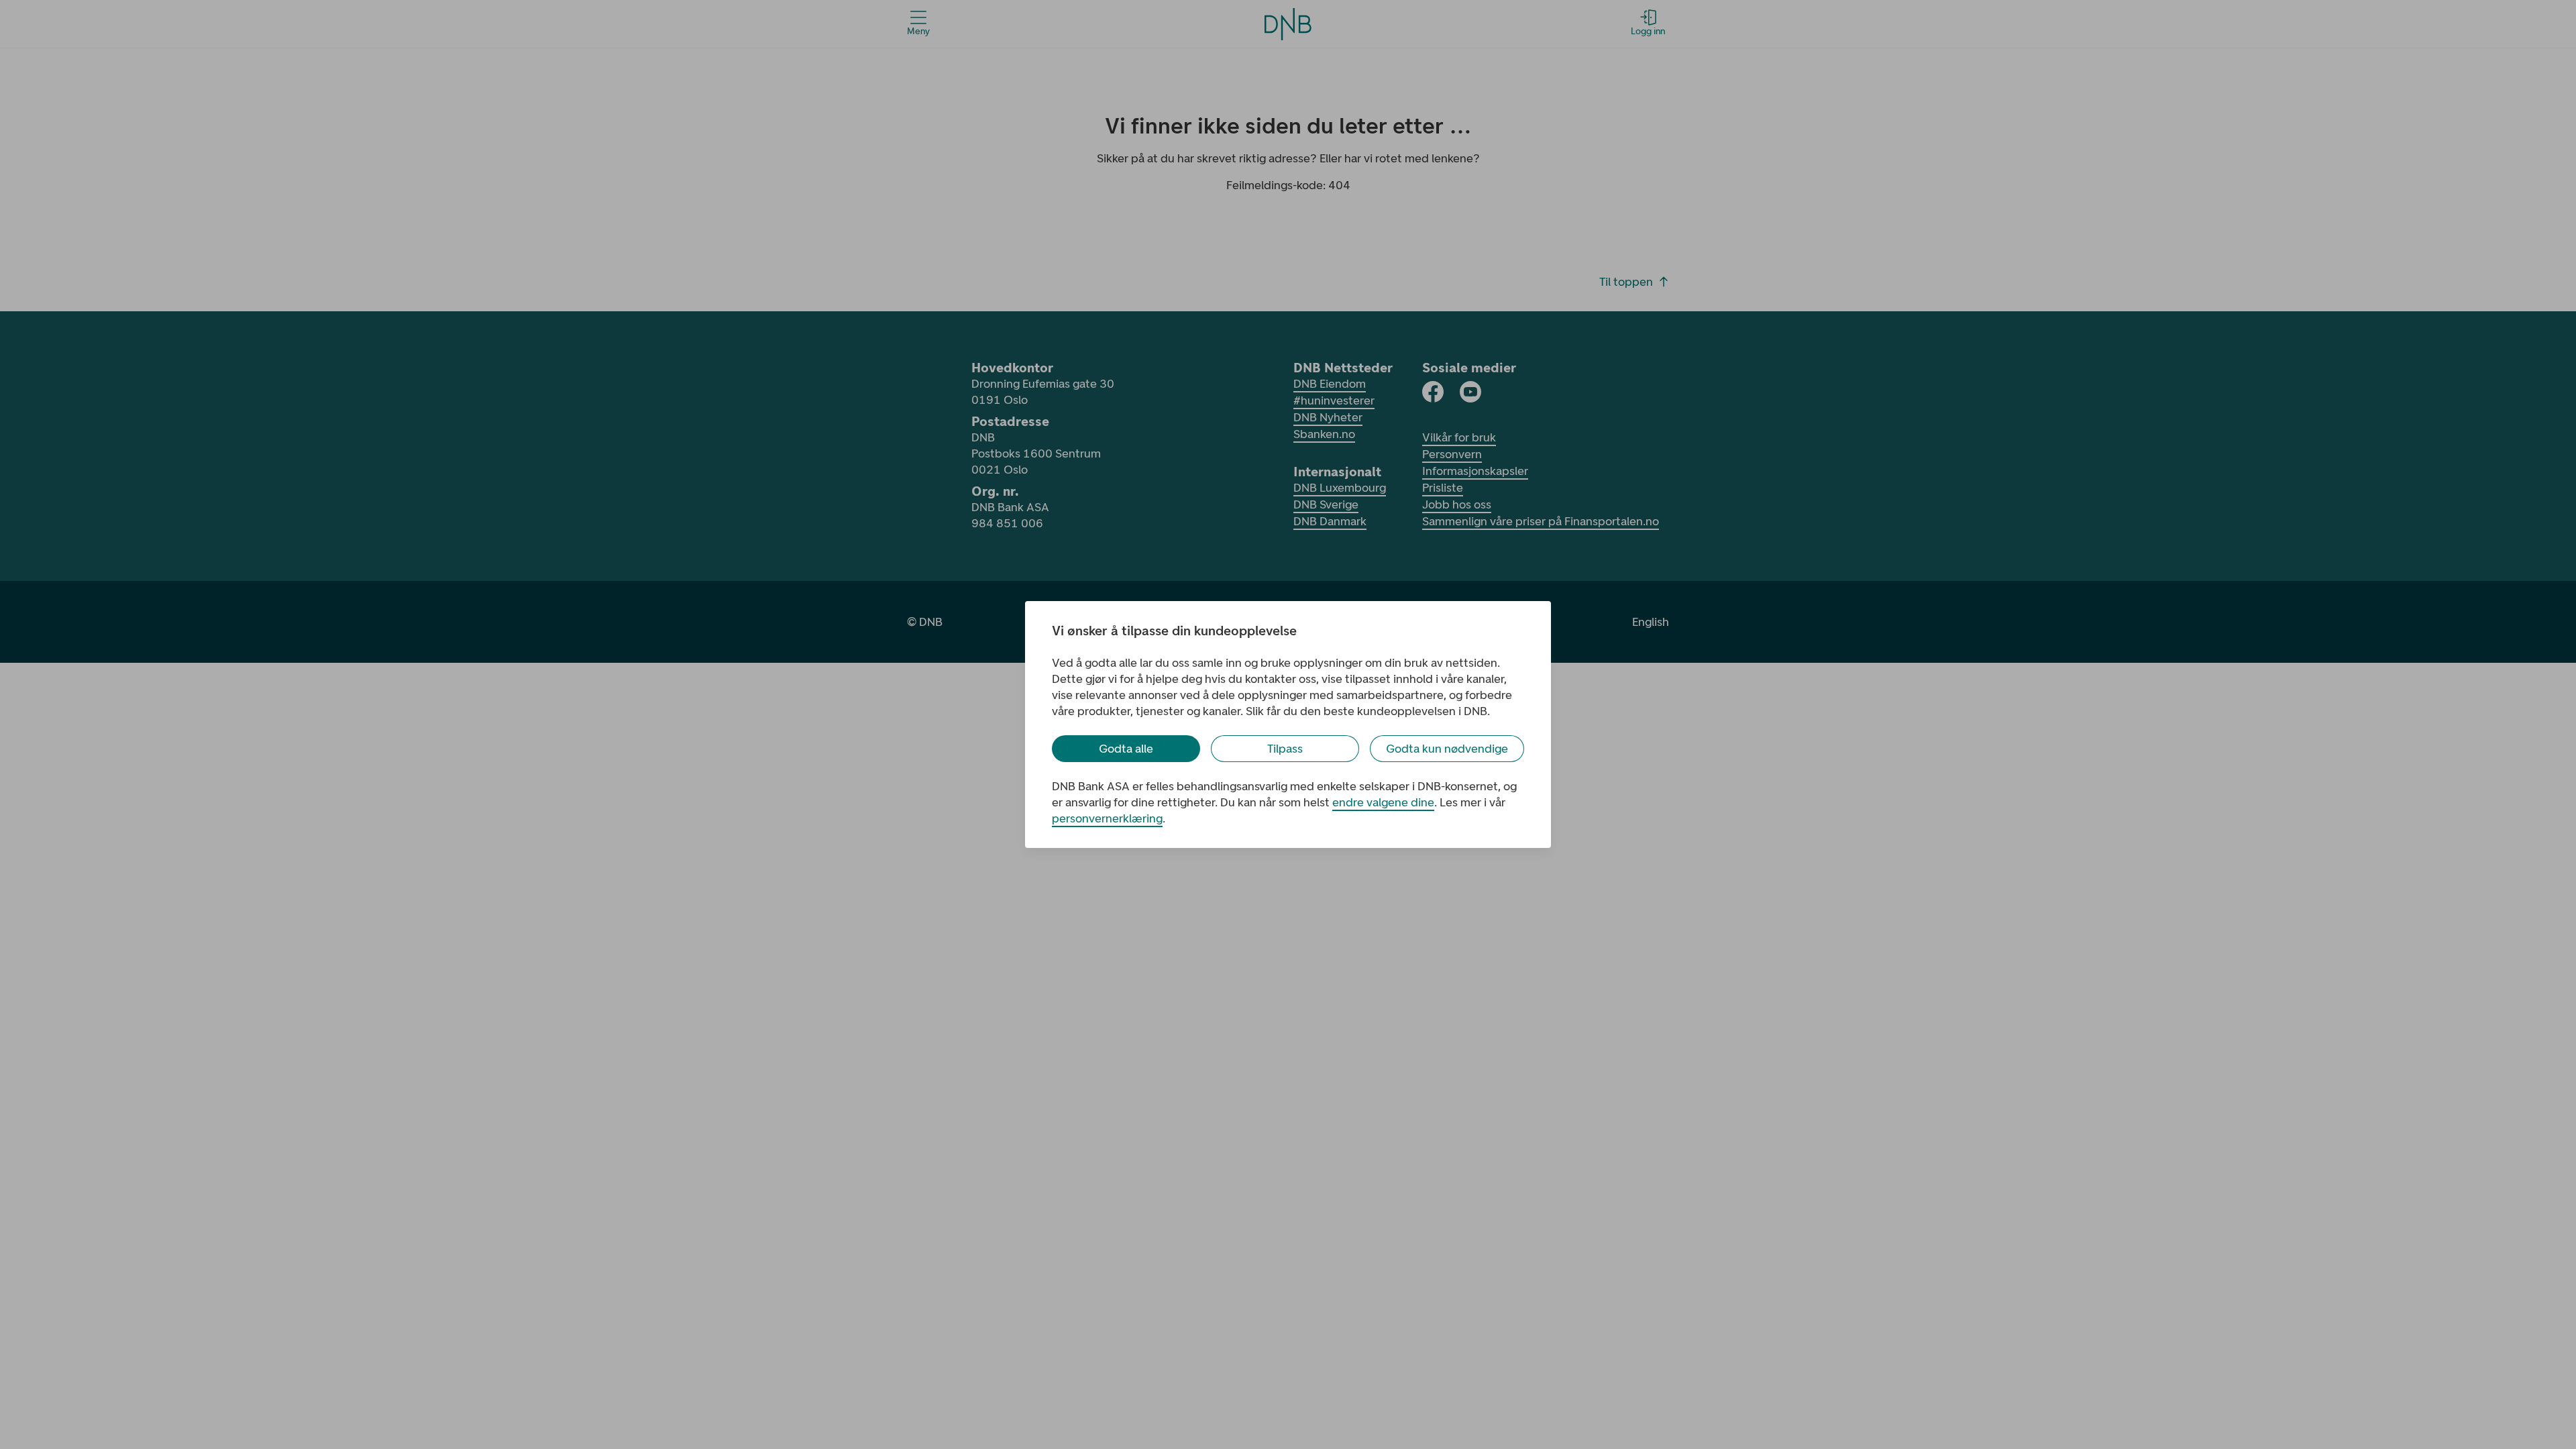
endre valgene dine (1383, 802)
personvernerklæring (1107, 818)
